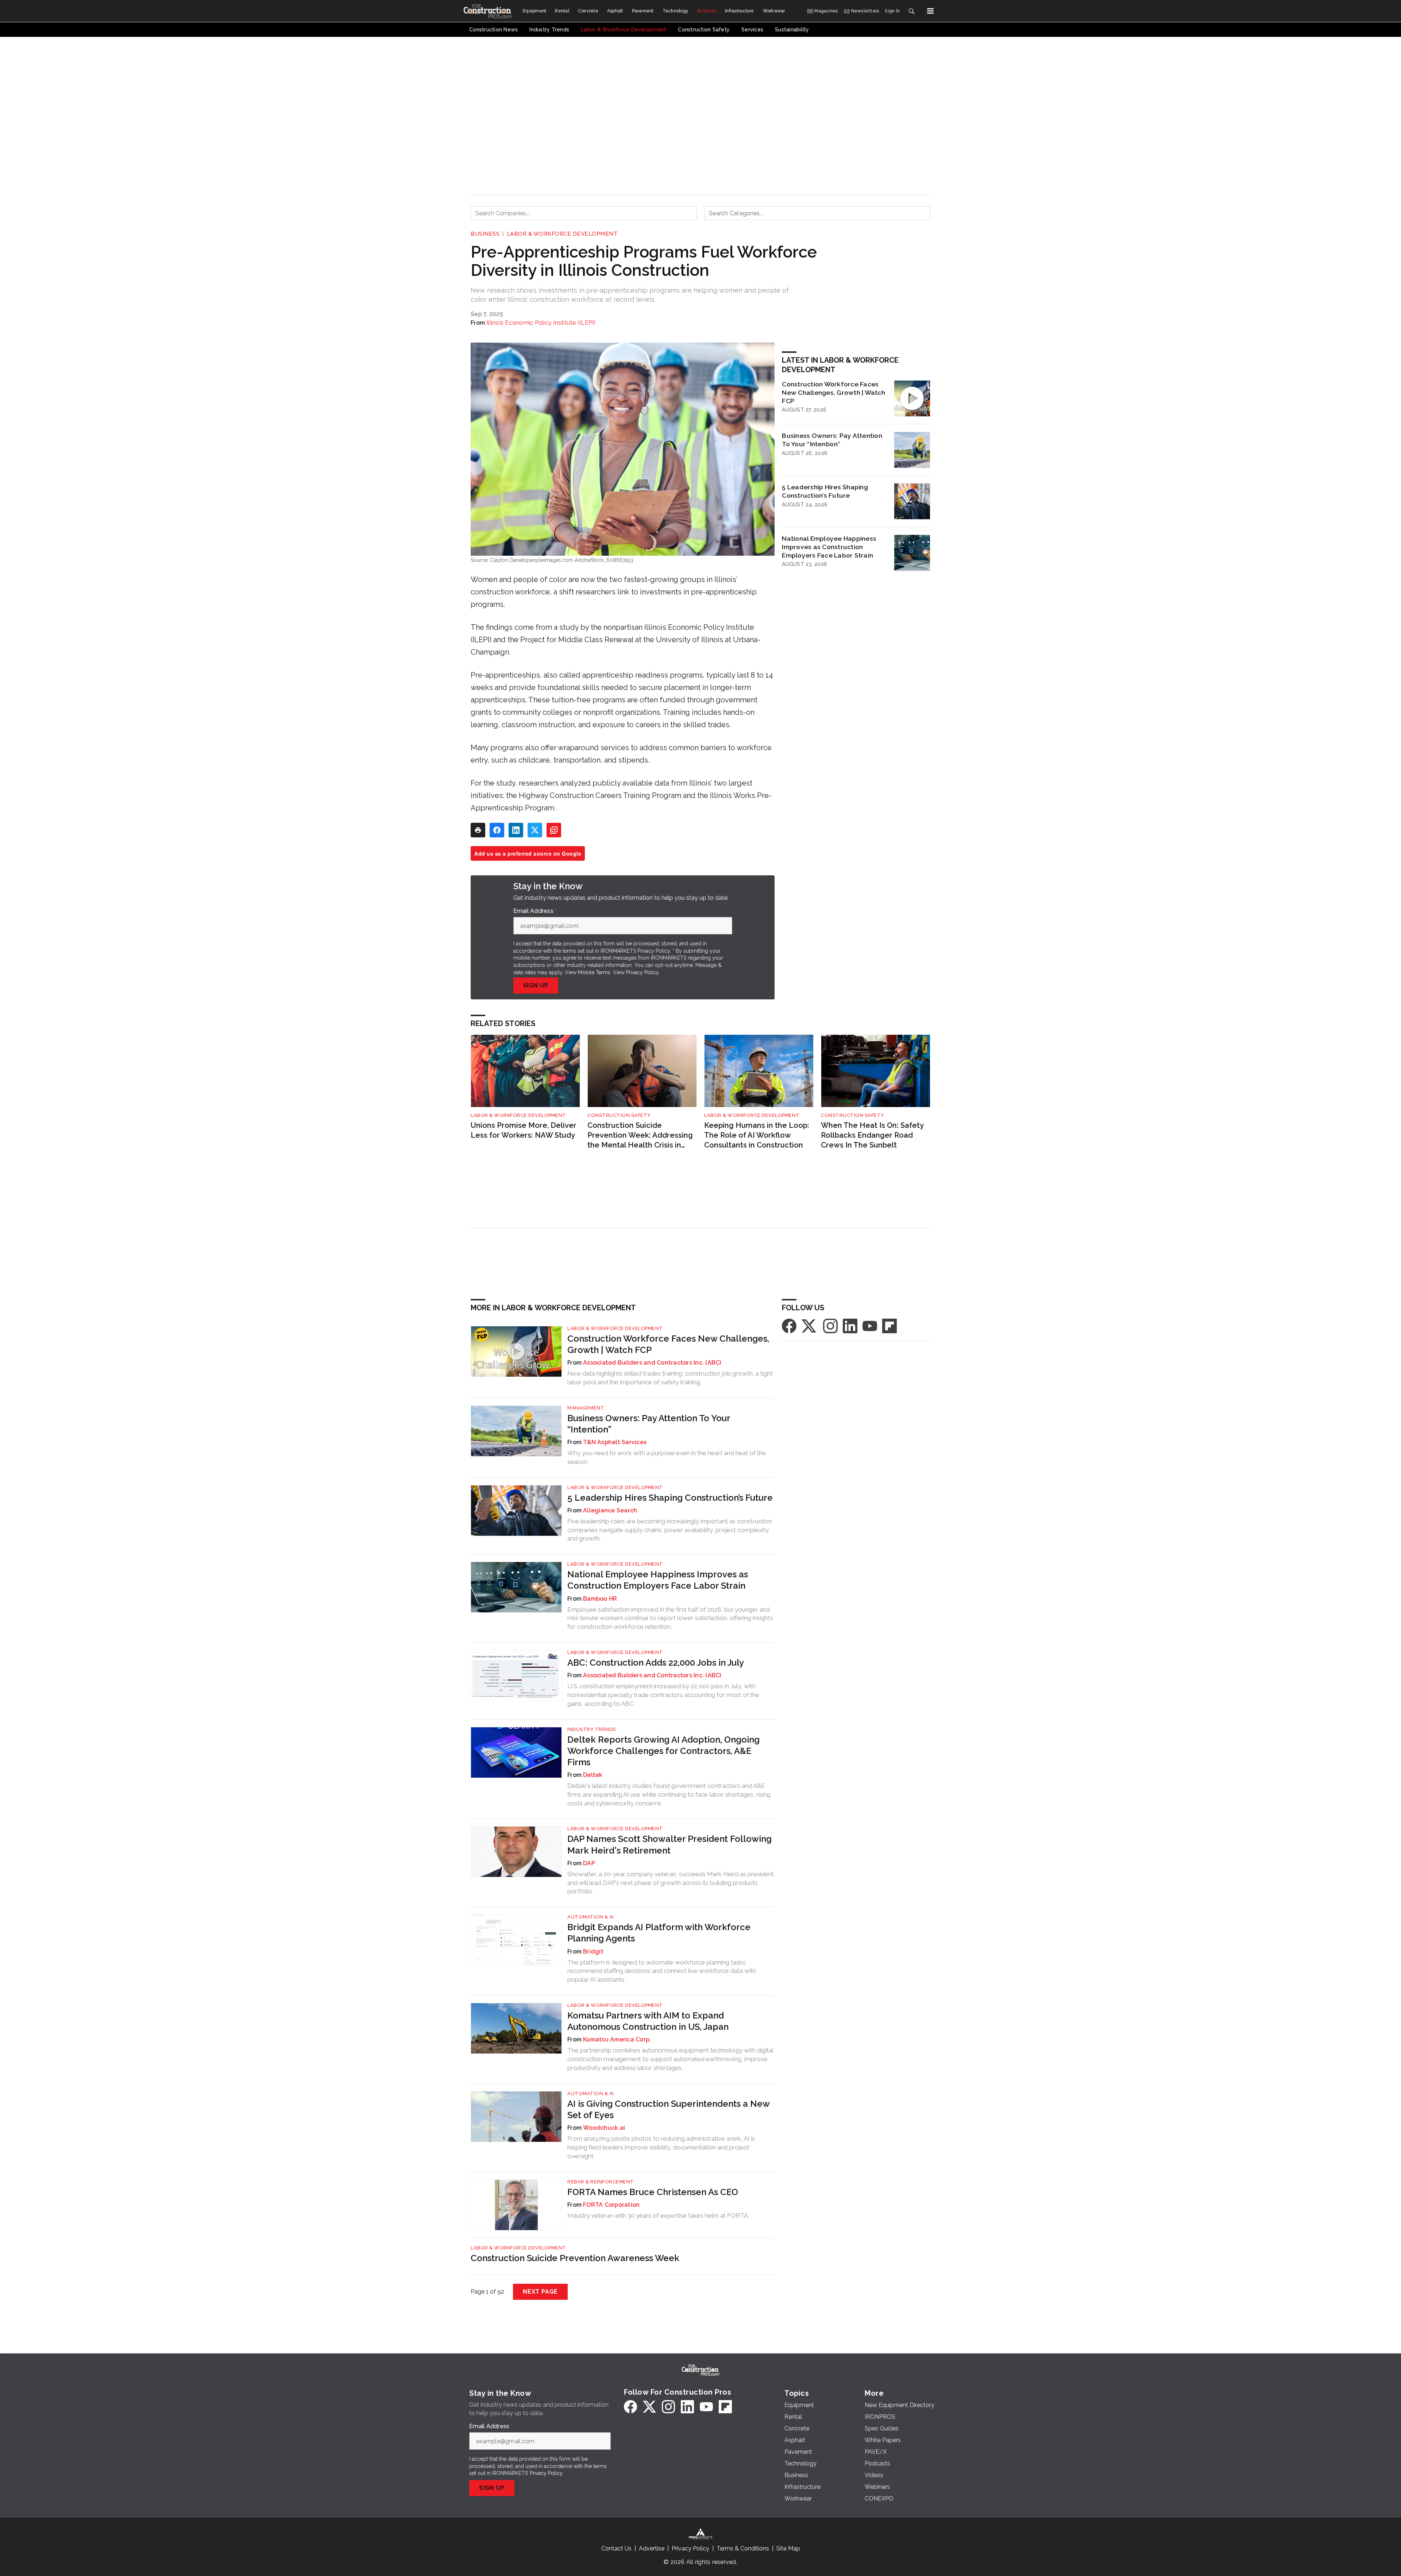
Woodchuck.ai (604, 2128)
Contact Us (616, 2548)
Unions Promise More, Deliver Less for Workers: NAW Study (524, 1130)
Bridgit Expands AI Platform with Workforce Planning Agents (659, 1933)
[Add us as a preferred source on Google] (554, 830)
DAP (589, 1863)
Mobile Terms (594, 972)
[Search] (911, 11)
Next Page (540, 2292)
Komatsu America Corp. (617, 2039)
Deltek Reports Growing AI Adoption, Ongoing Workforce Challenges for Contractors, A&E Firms (663, 1751)
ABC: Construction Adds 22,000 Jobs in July (656, 1663)
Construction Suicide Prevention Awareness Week (575, 2258)
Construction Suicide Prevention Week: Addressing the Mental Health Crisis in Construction (640, 1135)
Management (586, 1408)
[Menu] (930, 11)
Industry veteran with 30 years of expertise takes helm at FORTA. (658, 2216)
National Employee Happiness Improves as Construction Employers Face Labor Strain (829, 547)
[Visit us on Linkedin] (850, 1325)
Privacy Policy (642, 972)
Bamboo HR (600, 1599)
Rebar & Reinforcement (601, 2182)
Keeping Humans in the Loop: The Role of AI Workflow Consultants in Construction (757, 1135)
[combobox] (584, 213)
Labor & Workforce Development (562, 234)
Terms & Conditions (743, 2548)
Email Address (535, 911)
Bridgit (593, 1952)
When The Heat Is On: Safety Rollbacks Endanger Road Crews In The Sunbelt (872, 1135)
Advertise (652, 2548)
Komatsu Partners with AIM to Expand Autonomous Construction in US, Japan (648, 2021)
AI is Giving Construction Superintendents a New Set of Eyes (668, 2109)
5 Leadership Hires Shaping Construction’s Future (825, 491)
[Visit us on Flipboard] (889, 1325)
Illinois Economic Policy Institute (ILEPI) (541, 323)
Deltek (593, 1775)
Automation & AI (591, 1917)
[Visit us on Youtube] (870, 1325)
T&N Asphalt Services (615, 1442)
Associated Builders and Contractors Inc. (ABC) (652, 1363)
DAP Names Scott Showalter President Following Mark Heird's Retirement (669, 1844)
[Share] (497, 830)
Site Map (788, 2548)
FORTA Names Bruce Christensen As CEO (653, 2192)
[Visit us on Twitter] (810, 1325)
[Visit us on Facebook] (789, 1325)
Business (485, 234)
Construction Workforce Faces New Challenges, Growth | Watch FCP (833, 392)
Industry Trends (592, 1729)
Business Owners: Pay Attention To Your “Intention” (832, 440)
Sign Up (536, 985)
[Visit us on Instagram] (830, 1325)
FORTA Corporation (611, 2205)
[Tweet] (535, 830)
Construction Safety (619, 1115)
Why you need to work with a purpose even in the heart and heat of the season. (667, 1457)
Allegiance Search (610, 1510)
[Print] (478, 830)
